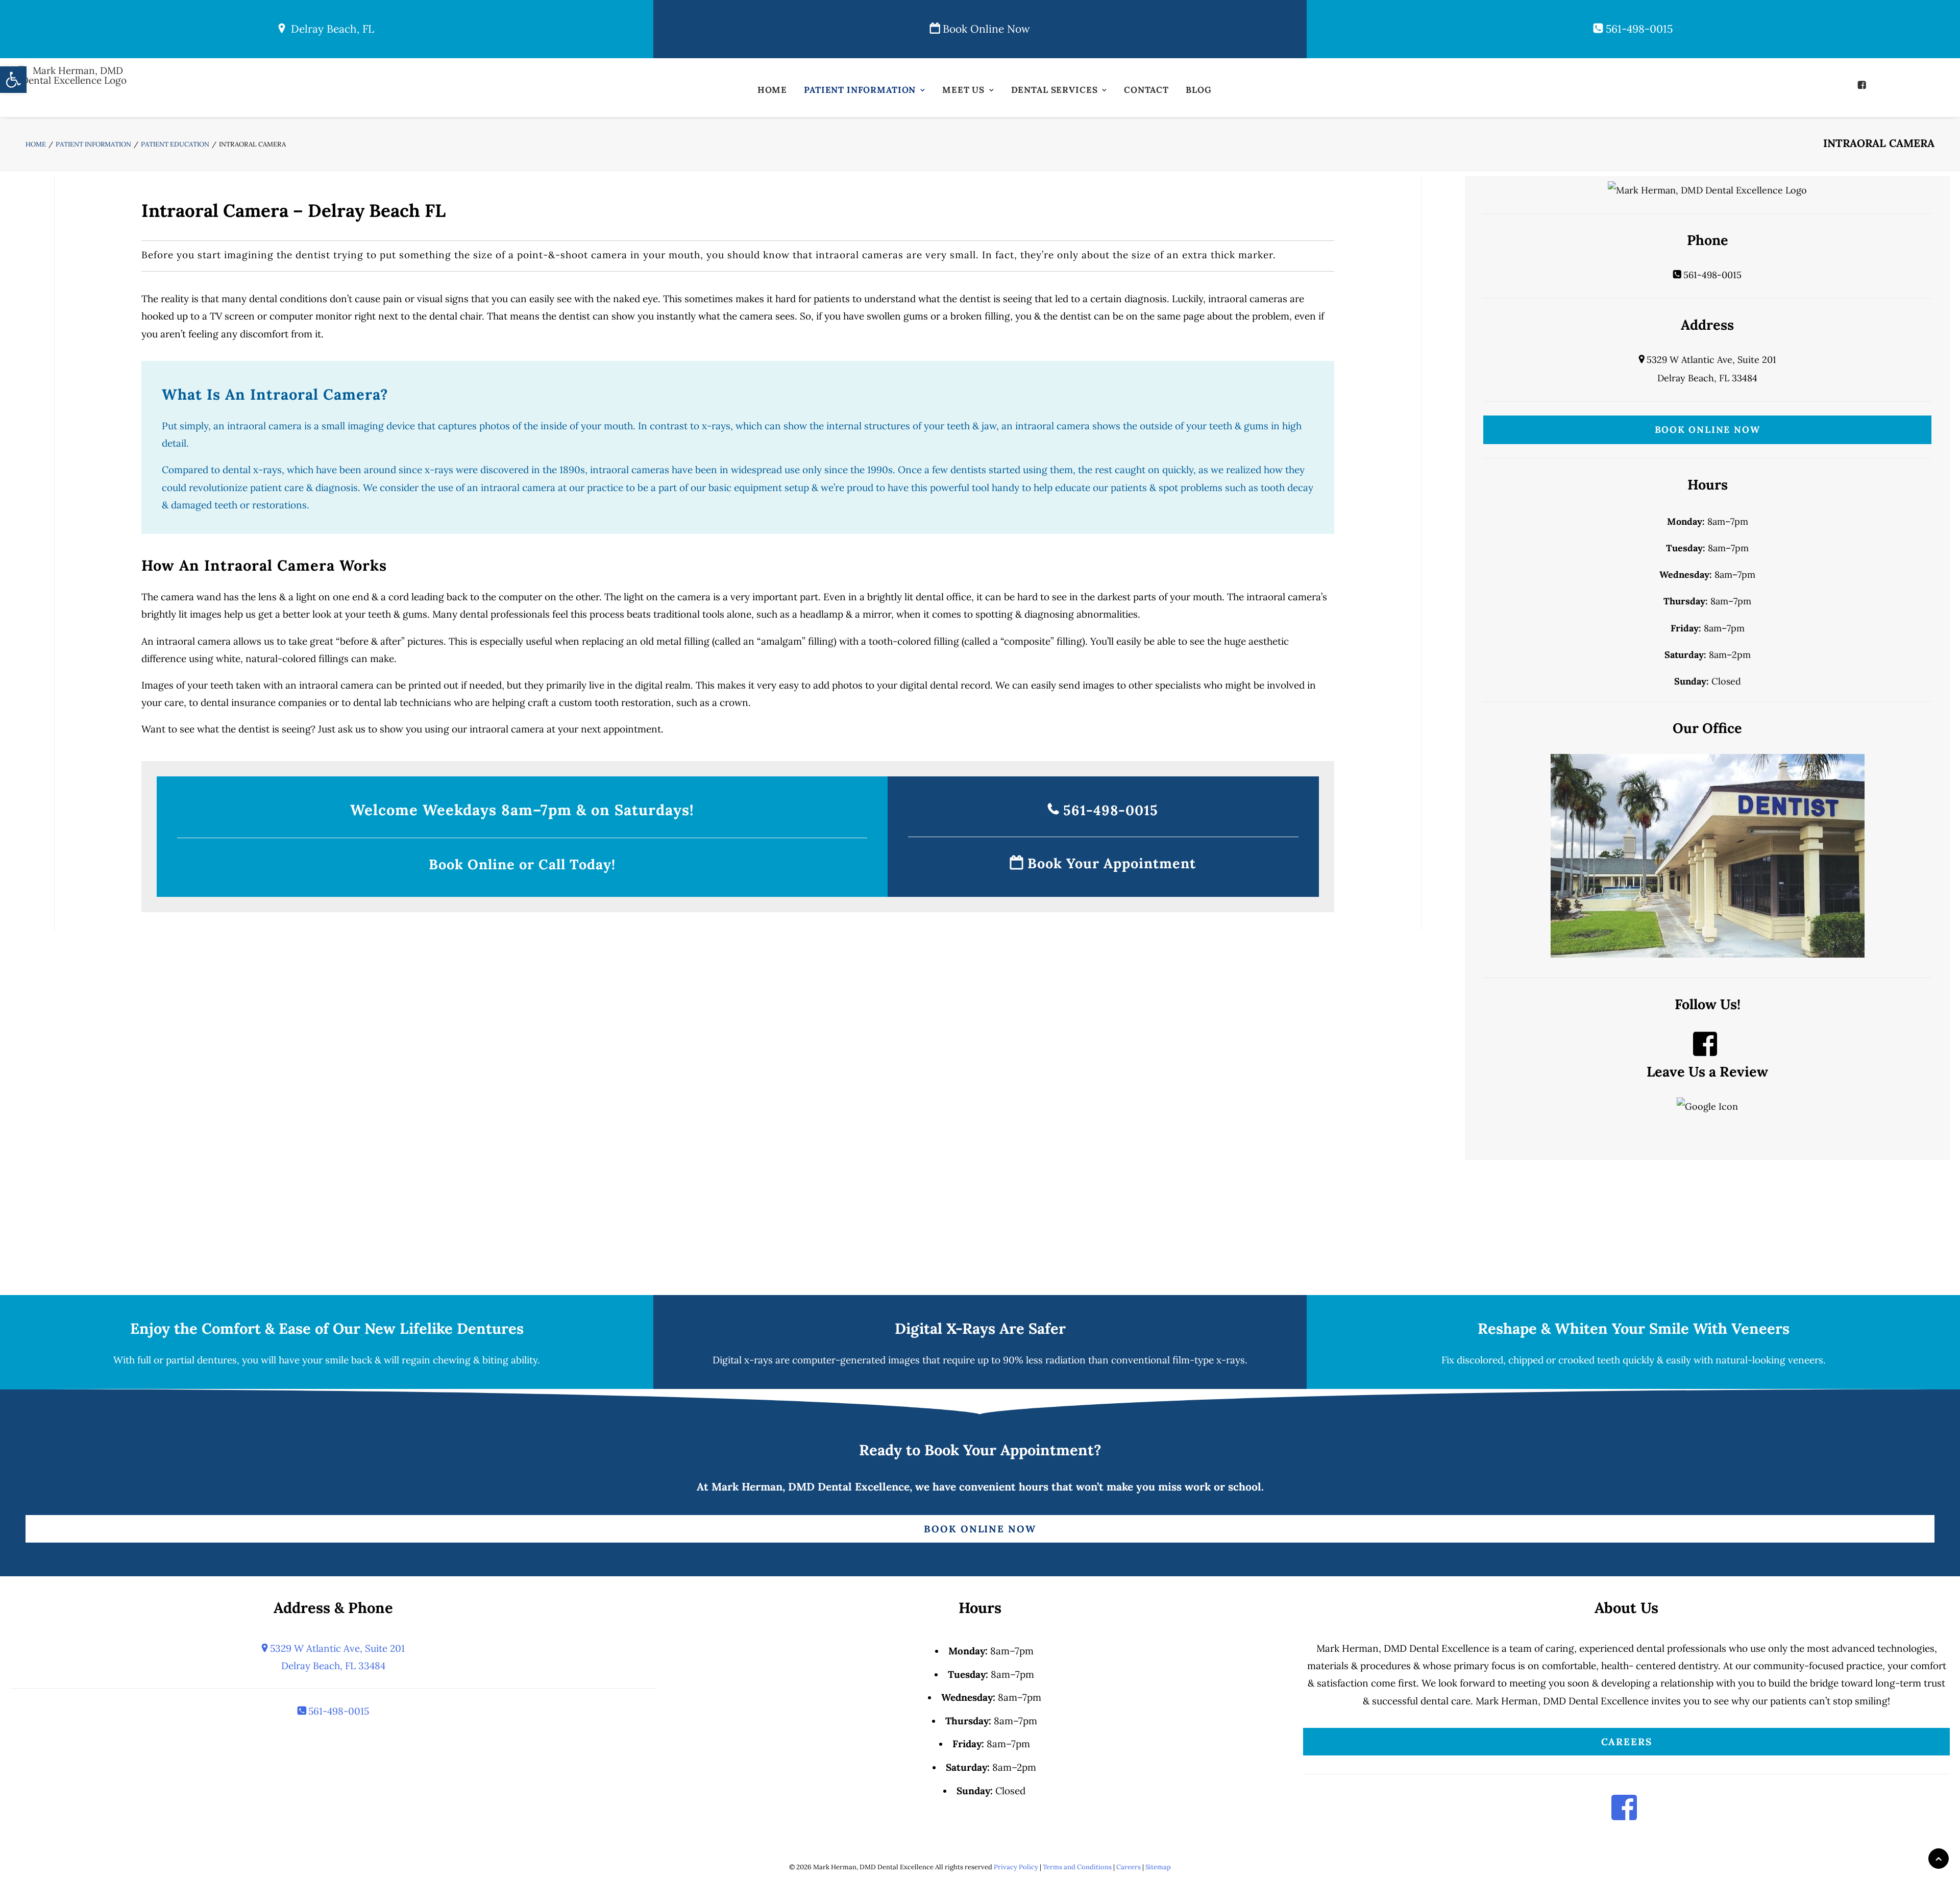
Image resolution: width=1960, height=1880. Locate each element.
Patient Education (175, 144)
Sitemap (1158, 1867)
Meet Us (963, 90)
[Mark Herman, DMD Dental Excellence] (74, 91)
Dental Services (1055, 90)
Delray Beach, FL (329, 29)
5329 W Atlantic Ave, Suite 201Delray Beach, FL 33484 (336, 1657)
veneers (1806, 1360)
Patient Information (860, 90)
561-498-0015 (1638, 29)
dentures (217, 1360)
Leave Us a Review (1707, 1071)
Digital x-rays (743, 1360)
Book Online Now (985, 29)
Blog (1198, 90)
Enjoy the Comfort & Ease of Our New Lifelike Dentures (327, 1328)
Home (772, 90)
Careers (1627, 1742)
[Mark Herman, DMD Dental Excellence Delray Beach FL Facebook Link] (1705, 1051)
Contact (1146, 90)
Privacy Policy (1016, 1867)
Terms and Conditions (1077, 1867)
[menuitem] (772, 93)
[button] (1863, 85)
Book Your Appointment (1110, 863)
